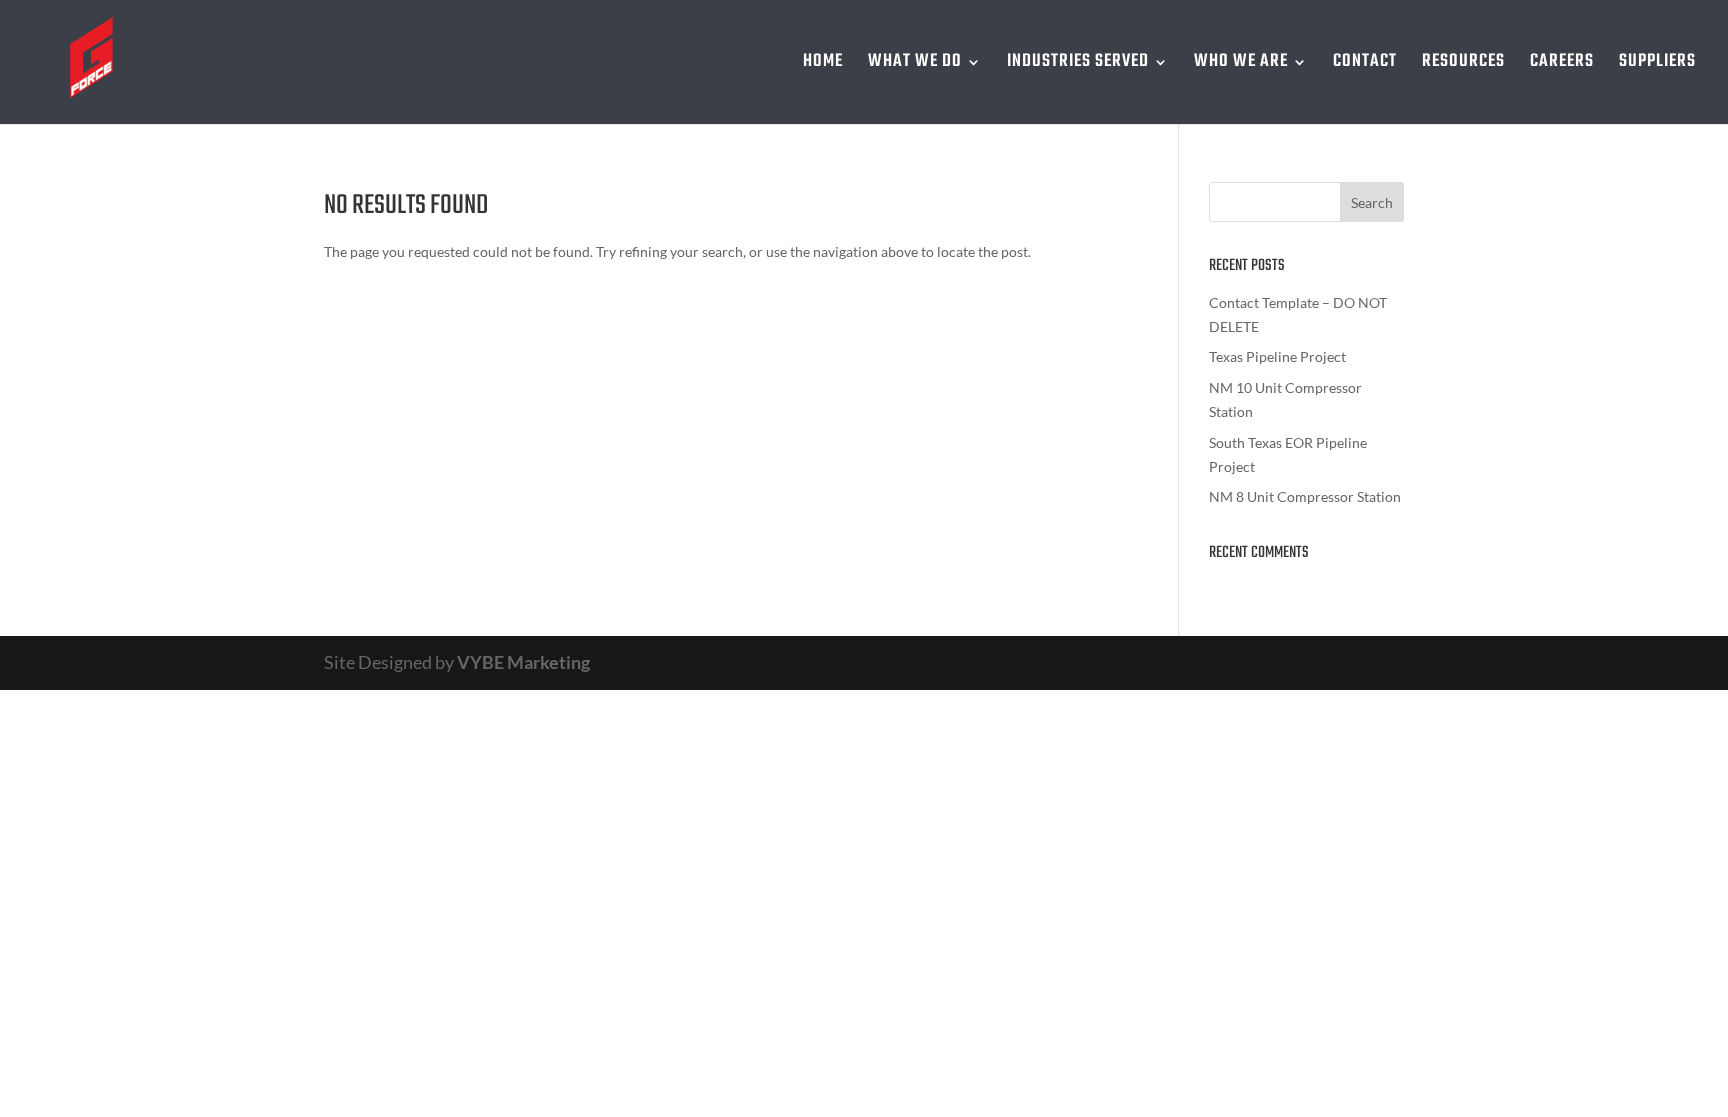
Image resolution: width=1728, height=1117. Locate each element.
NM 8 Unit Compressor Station (1305, 496)
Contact (1365, 65)
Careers (1562, 65)
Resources (1463, 65)
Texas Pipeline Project (1277, 356)
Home (823, 65)
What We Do (915, 65)
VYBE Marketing (523, 662)
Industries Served (1078, 65)
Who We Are (1241, 65)
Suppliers (1657, 65)
